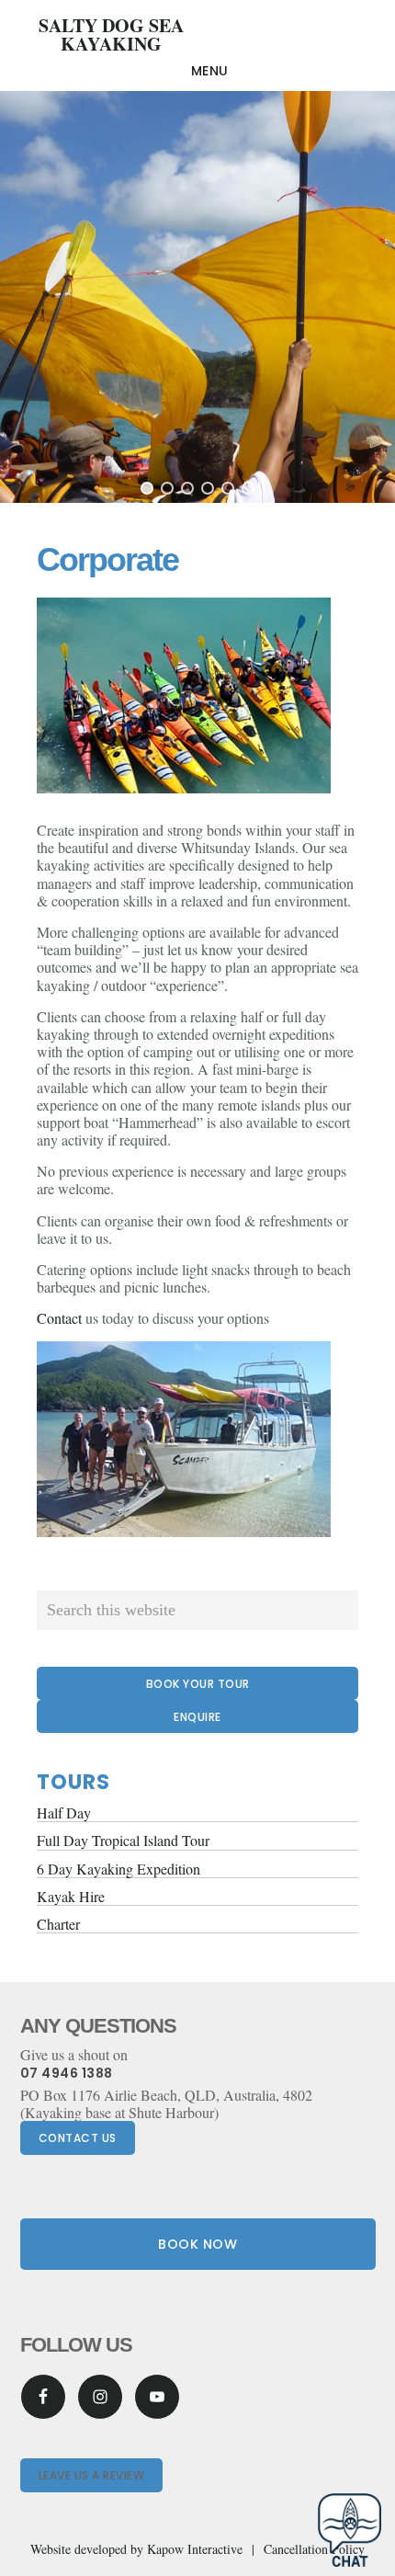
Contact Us (78, 2138)
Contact (59, 1318)
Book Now (197, 2244)
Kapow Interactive (195, 2549)
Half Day (64, 1812)
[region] (197, 297)
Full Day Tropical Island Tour (123, 1840)
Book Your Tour (198, 1684)
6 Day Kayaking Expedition (118, 1869)
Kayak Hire (71, 1896)
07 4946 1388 (67, 2073)
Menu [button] (210, 71)
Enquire (197, 1717)
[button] (147, 488)
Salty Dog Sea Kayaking (111, 34)
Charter (58, 1924)
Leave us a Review (92, 2475)
